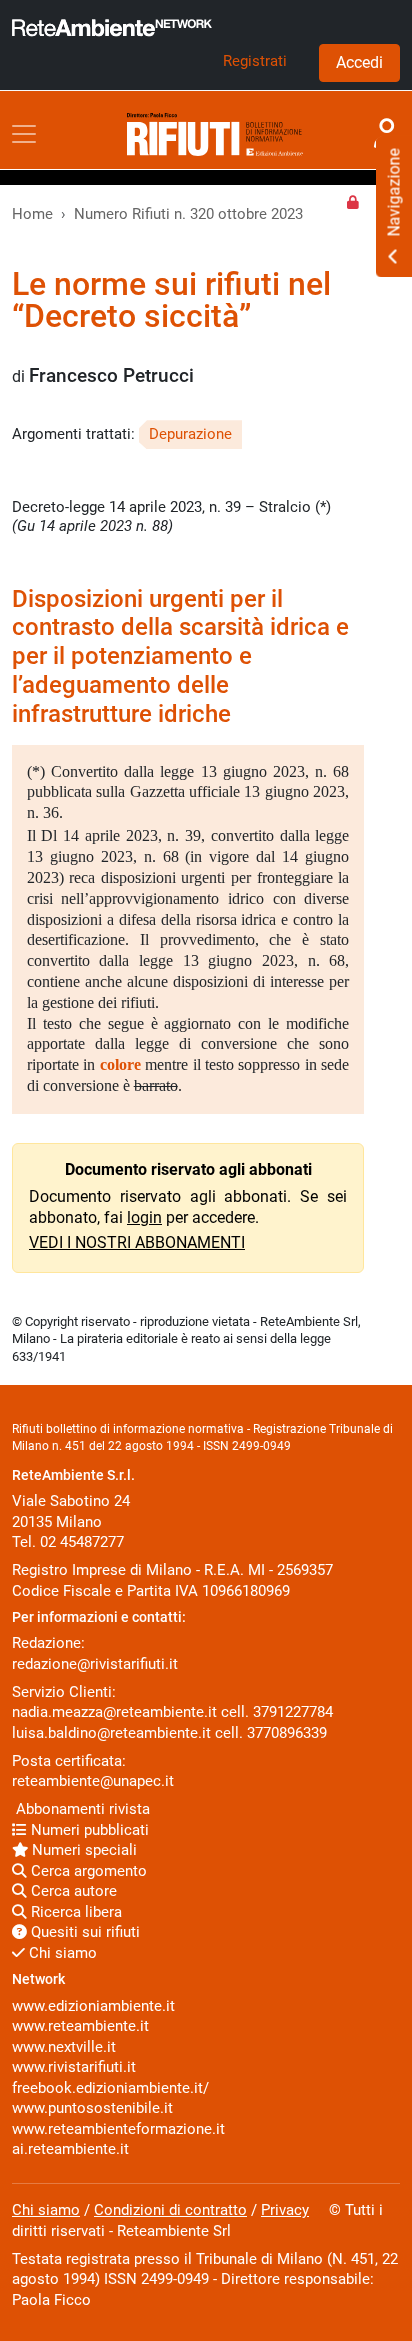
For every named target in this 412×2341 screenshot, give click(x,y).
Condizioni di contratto (170, 2210)
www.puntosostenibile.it (92, 2108)
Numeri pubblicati (88, 1830)
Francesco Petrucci (111, 376)
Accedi (359, 62)
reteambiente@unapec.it (93, 1781)
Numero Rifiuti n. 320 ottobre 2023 (188, 214)
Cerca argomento (87, 1871)
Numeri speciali (82, 1850)
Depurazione (190, 434)
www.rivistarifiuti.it (74, 2067)
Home (32, 214)
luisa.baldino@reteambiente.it (111, 1733)
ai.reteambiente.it (70, 2149)
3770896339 (287, 1733)
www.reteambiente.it (80, 2026)
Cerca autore (72, 1891)
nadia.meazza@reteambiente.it (114, 1712)
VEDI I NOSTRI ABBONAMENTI (137, 1242)
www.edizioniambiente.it (93, 2006)
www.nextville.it (64, 2047)
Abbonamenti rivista (81, 1809)
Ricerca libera (74, 1912)
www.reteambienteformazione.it (118, 2129)
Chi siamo (61, 1953)
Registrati (255, 61)
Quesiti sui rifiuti (83, 1932)
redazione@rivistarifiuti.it (95, 1664)
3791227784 (293, 1712)
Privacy (285, 2210)
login (144, 1217)
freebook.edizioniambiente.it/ (110, 2088)
